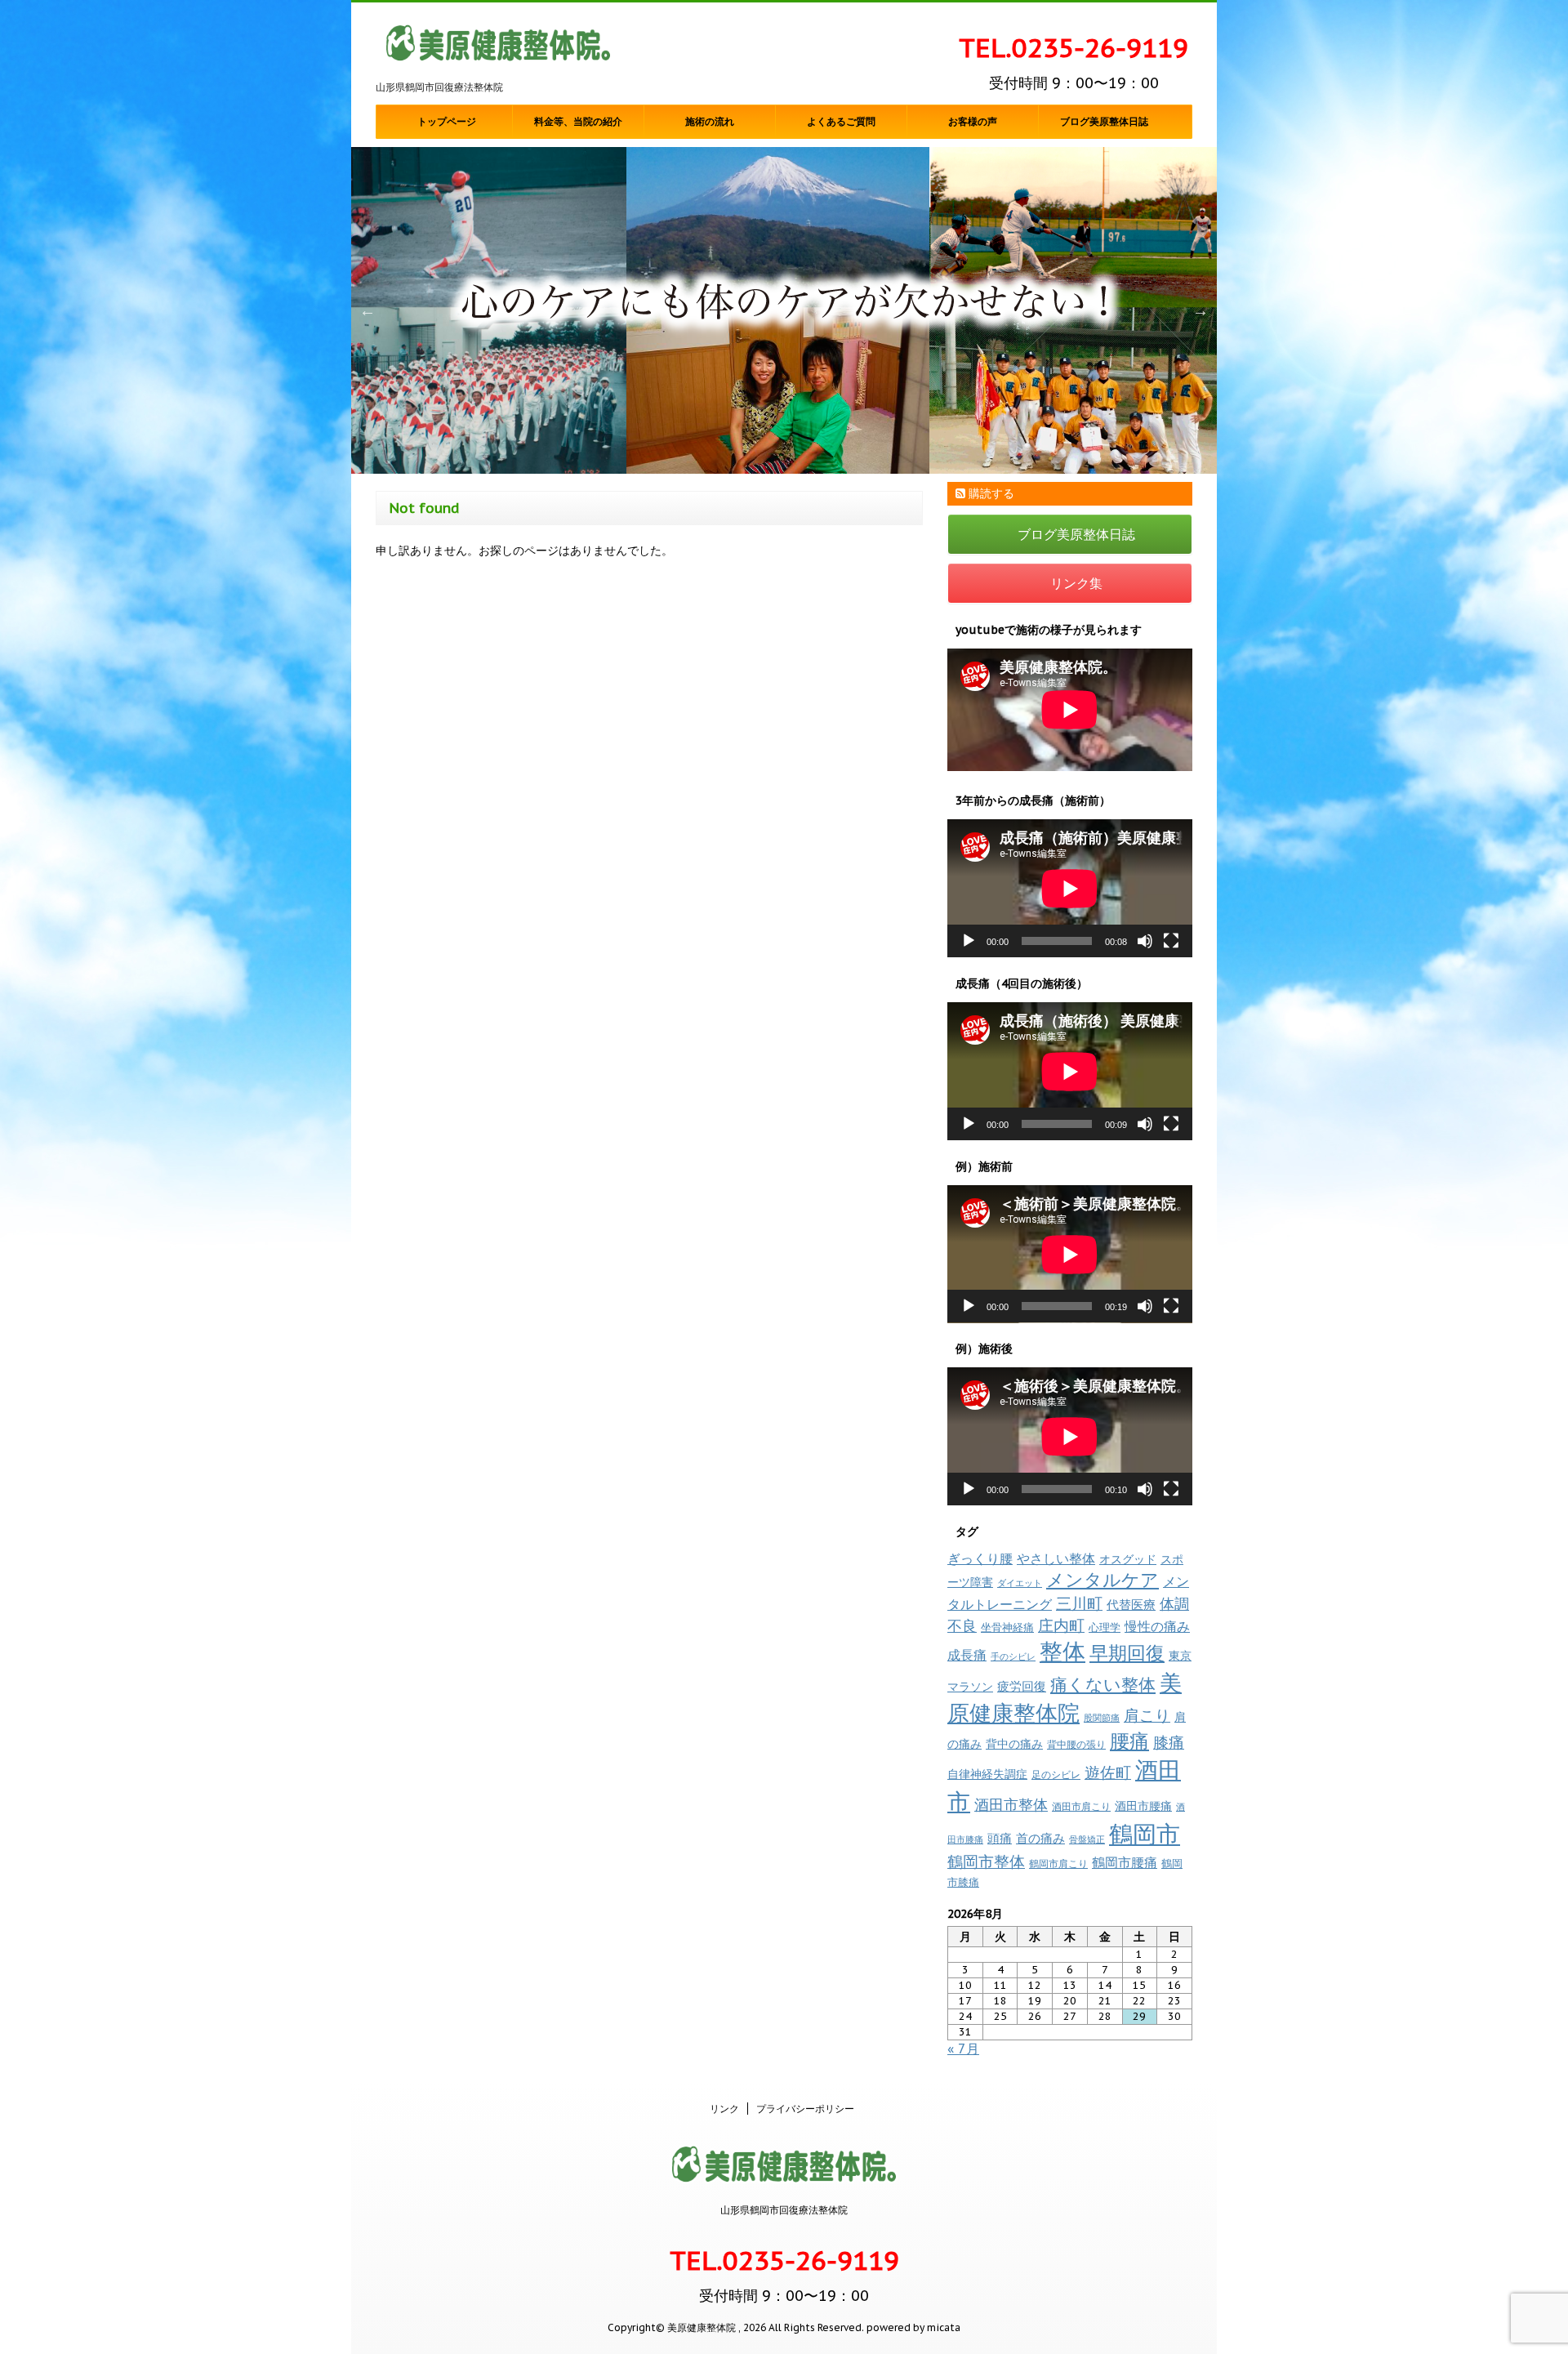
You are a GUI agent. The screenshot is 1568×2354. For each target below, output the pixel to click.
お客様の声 (973, 122)
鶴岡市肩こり (1058, 1863)
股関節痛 (1102, 1718)
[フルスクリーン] (1171, 941)
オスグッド (1128, 1559)
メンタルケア (1102, 1580)
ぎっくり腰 (980, 1558)
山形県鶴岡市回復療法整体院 (784, 2210)
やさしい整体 (1056, 1558)
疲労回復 (1022, 1686)
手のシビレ (1013, 1656)
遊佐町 (1108, 1772)
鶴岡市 (1145, 1834)
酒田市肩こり (1081, 1806)
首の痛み (1040, 1838)
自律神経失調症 (987, 1774)
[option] (784, 310)
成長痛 (967, 1654)
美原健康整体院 (1065, 1698)
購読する (990, 493)
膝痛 (1169, 1742)
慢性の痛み (1157, 1626)
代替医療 (1131, 1605)
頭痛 (1000, 1838)
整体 (1062, 1652)
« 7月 (963, 2049)
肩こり (1147, 1715)
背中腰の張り (1076, 1744)
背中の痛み (1014, 1744)
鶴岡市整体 (986, 1861)
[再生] (969, 941)
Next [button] (1200, 310)
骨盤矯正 (1087, 1839)
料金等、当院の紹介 (578, 122)
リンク (724, 2109)
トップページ (447, 122)
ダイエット (1020, 1583)
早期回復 (1127, 1653)
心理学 (1105, 1627)
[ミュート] (1145, 941)
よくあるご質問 (841, 122)
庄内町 (1061, 1625)
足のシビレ (1056, 1774)
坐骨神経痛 (1007, 1627)
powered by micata (912, 2327)
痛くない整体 (1103, 1684)
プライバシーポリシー (805, 2109)
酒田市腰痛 (1143, 1806)
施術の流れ (710, 122)
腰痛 (1129, 1741)
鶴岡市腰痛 (1125, 1862)
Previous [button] (367, 310)
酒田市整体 (1011, 1804)
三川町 (1079, 1603)
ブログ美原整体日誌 (1104, 122)
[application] (1070, 888)
